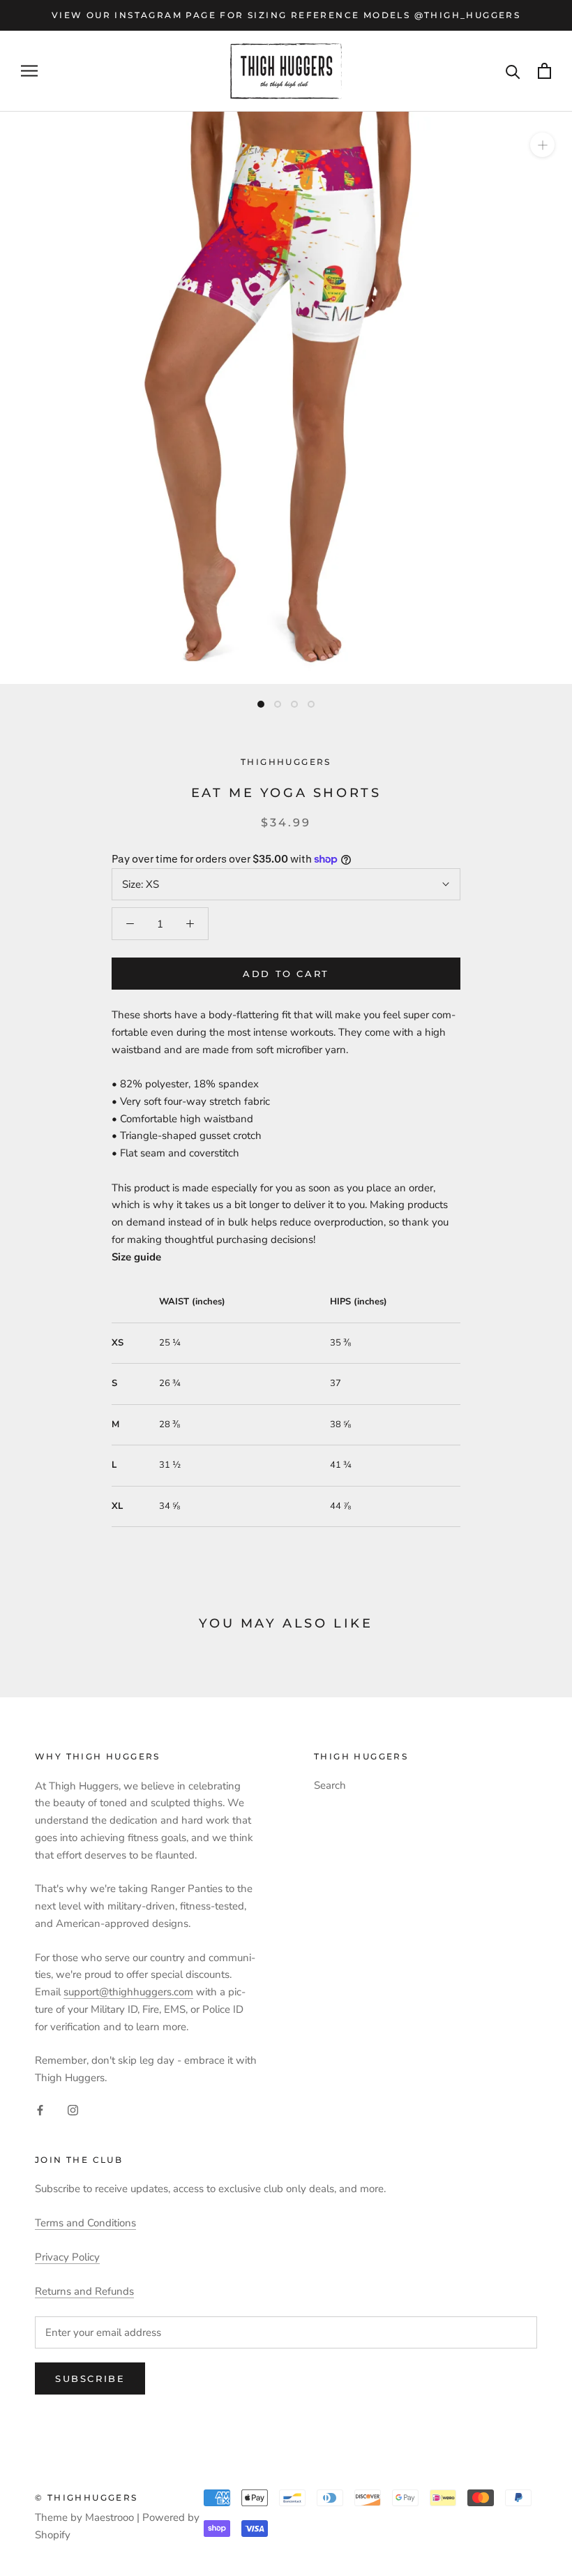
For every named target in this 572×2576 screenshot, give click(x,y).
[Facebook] (40, 2109)
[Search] (513, 71)
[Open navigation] (29, 71)
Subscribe (90, 2378)
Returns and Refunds (84, 2291)
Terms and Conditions (85, 2223)
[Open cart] (544, 71)
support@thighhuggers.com (128, 1992)
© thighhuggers (86, 2497)
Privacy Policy (67, 2257)
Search (330, 1785)
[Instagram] (73, 2109)
